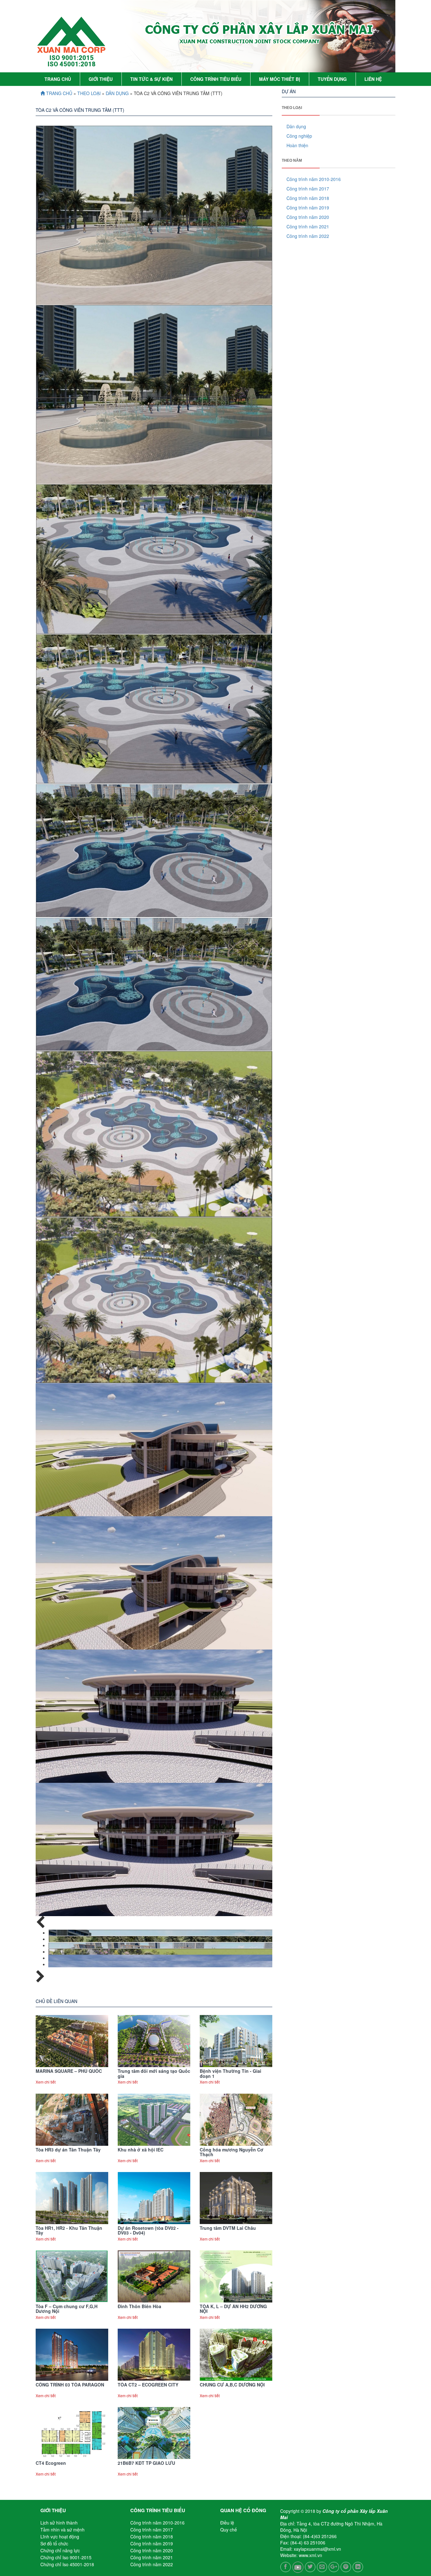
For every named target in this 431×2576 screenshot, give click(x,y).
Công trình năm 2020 (308, 217)
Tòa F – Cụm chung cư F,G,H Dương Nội (67, 2309)
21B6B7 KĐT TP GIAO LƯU (146, 2463)
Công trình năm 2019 (308, 208)
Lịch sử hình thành (59, 2523)
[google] (334, 2566)
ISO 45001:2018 (72, 64)
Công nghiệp (299, 136)
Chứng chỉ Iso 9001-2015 (66, 2557)
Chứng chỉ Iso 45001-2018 (67, 2564)
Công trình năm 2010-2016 (314, 179)
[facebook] (286, 2566)
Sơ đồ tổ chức (54, 2543)
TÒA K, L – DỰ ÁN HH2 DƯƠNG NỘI (233, 2309)
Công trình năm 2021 (308, 226)
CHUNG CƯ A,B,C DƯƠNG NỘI (232, 2385)
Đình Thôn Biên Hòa (139, 2306)
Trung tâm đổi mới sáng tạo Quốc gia (154, 2073)
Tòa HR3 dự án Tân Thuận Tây (68, 2150)
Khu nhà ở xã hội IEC (141, 2150)
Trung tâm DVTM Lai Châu (228, 2228)
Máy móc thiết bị (280, 79)
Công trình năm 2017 (308, 189)
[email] (322, 2566)
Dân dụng (117, 93)
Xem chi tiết (46, 2082)
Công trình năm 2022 (308, 236)
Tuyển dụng (332, 79)
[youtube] (298, 2566)
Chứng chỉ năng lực (60, 2550)
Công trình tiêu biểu (216, 79)
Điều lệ (227, 2523)
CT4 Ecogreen (51, 2463)
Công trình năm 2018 (308, 198)
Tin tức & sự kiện (151, 79)
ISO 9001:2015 (72, 58)
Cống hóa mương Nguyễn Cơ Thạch (232, 2152)
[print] (346, 2566)
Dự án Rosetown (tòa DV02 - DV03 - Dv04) (148, 2230)
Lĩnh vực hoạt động (60, 2537)
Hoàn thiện (297, 145)
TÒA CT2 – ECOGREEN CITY (148, 2385)
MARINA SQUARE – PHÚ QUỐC (69, 2071)
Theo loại (90, 93)
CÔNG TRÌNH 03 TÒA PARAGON (70, 2385)
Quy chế (229, 2530)
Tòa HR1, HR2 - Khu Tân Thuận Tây (69, 2230)
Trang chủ (58, 79)
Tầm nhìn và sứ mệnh (62, 2530)
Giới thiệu (101, 79)
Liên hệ (373, 79)
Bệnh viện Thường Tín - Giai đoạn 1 (230, 2073)
